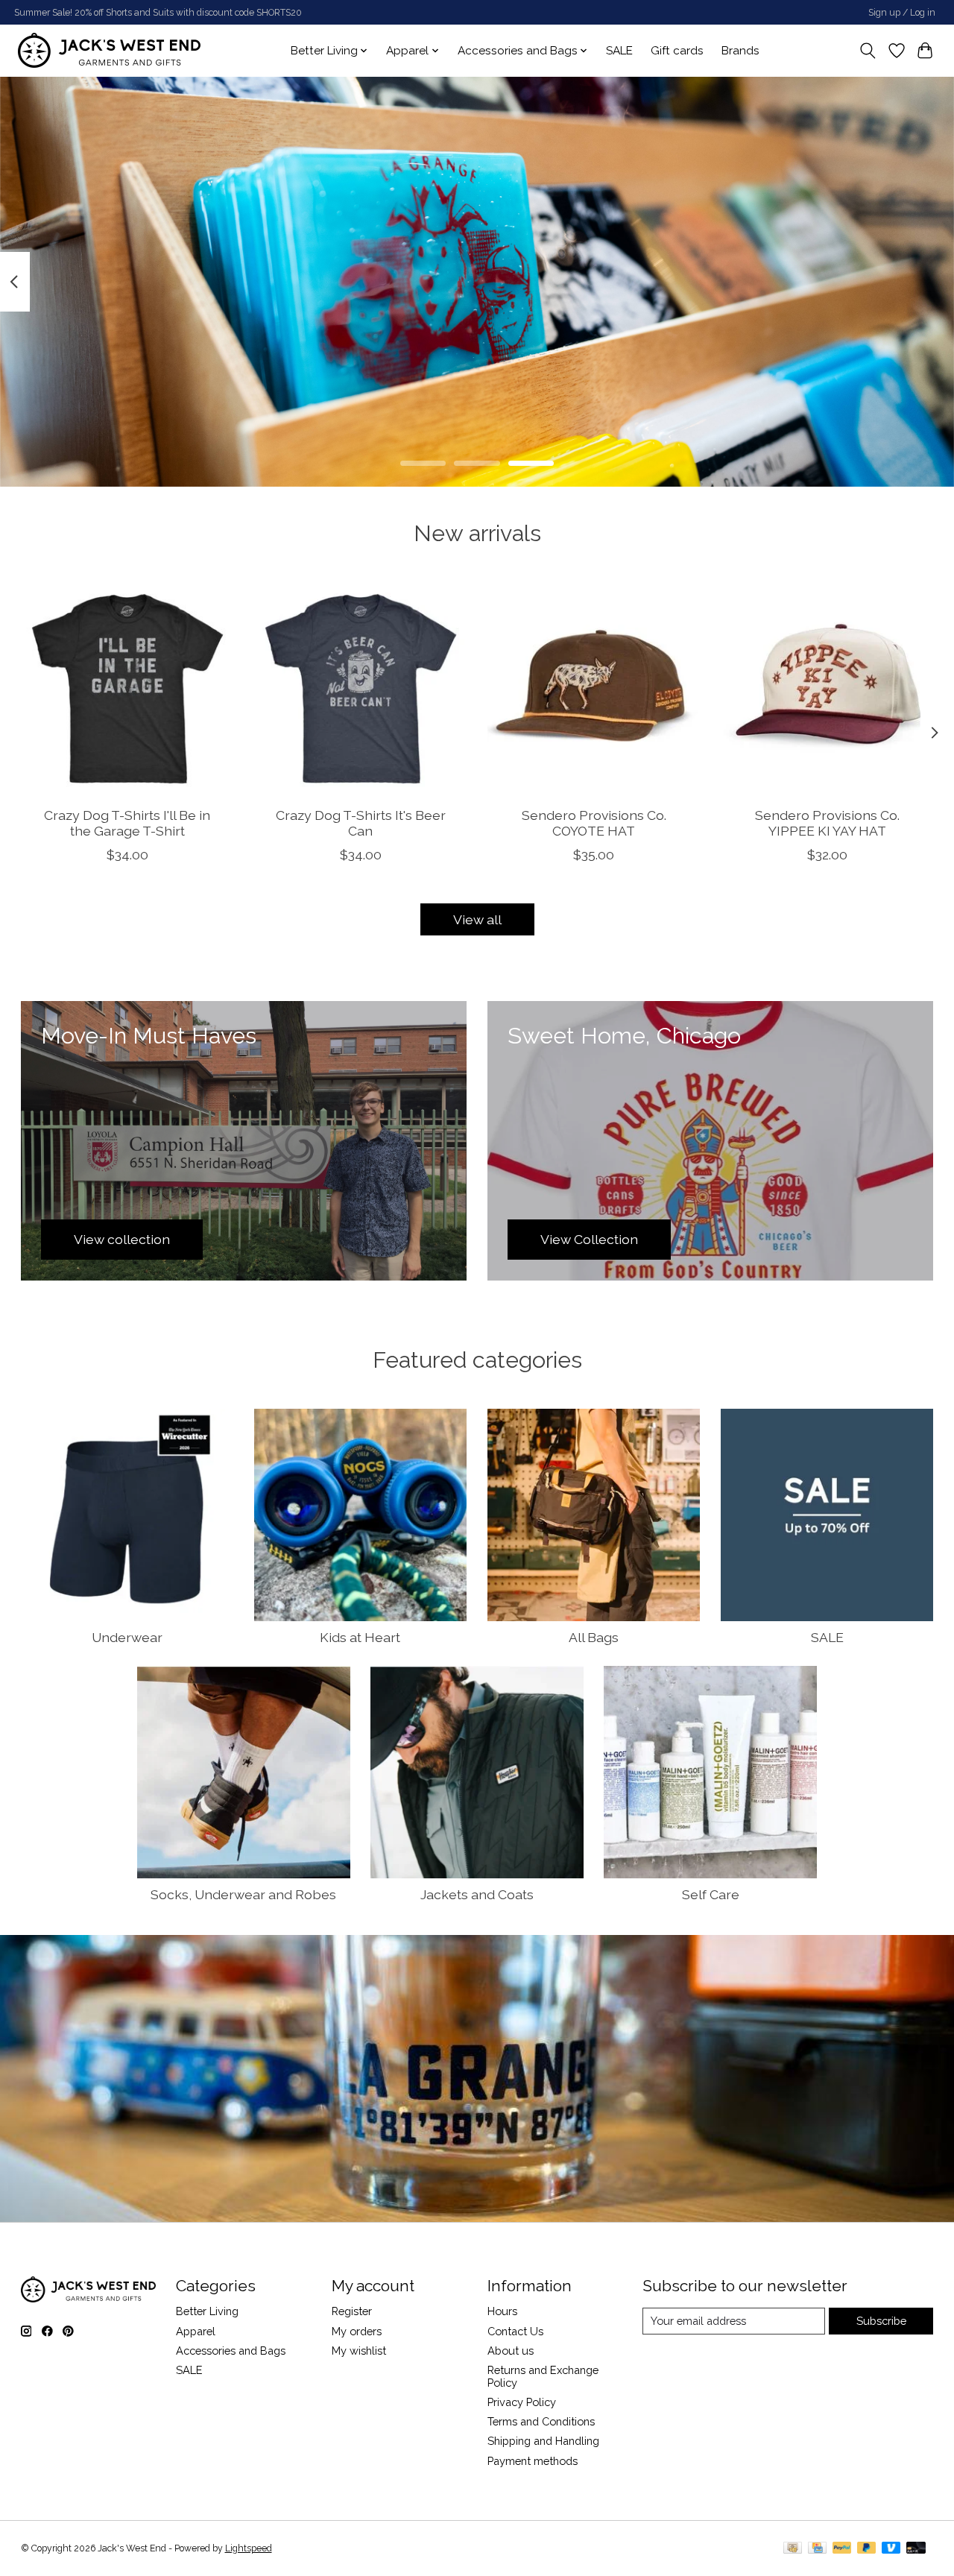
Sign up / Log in (902, 13)
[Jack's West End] (109, 50)
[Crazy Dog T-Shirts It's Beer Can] (361, 689)
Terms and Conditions (541, 2421)
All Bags (594, 1637)
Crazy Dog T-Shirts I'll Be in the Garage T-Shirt (127, 823)
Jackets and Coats (477, 1894)
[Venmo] (891, 2549)
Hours (502, 2311)
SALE (619, 51)
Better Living (207, 2311)
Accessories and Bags (231, 2351)
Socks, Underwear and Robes (243, 1894)
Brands (740, 51)
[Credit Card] (817, 2549)
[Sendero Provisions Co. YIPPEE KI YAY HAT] (827, 689)
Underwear (127, 1637)
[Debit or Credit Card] (916, 2549)
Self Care (711, 1894)
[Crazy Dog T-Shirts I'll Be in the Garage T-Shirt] (127, 689)
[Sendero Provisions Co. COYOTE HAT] (594, 689)
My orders (357, 2331)
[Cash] (793, 2549)
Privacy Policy (522, 2402)
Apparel (196, 2331)
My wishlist (359, 2351)
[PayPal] (842, 2549)
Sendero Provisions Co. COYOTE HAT (593, 823)
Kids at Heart (360, 1637)
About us (511, 2351)
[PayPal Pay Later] (867, 2549)
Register (352, 2311)
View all (477, 919)
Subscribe (881, 2321)
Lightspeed (249, 2548)
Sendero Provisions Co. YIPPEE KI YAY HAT (827, 823)
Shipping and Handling (543, 2441)
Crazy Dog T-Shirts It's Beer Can (360, 823)
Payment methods (533, 2461)
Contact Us (515, 2331)
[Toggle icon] (867, 51)
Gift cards (677, 51)
